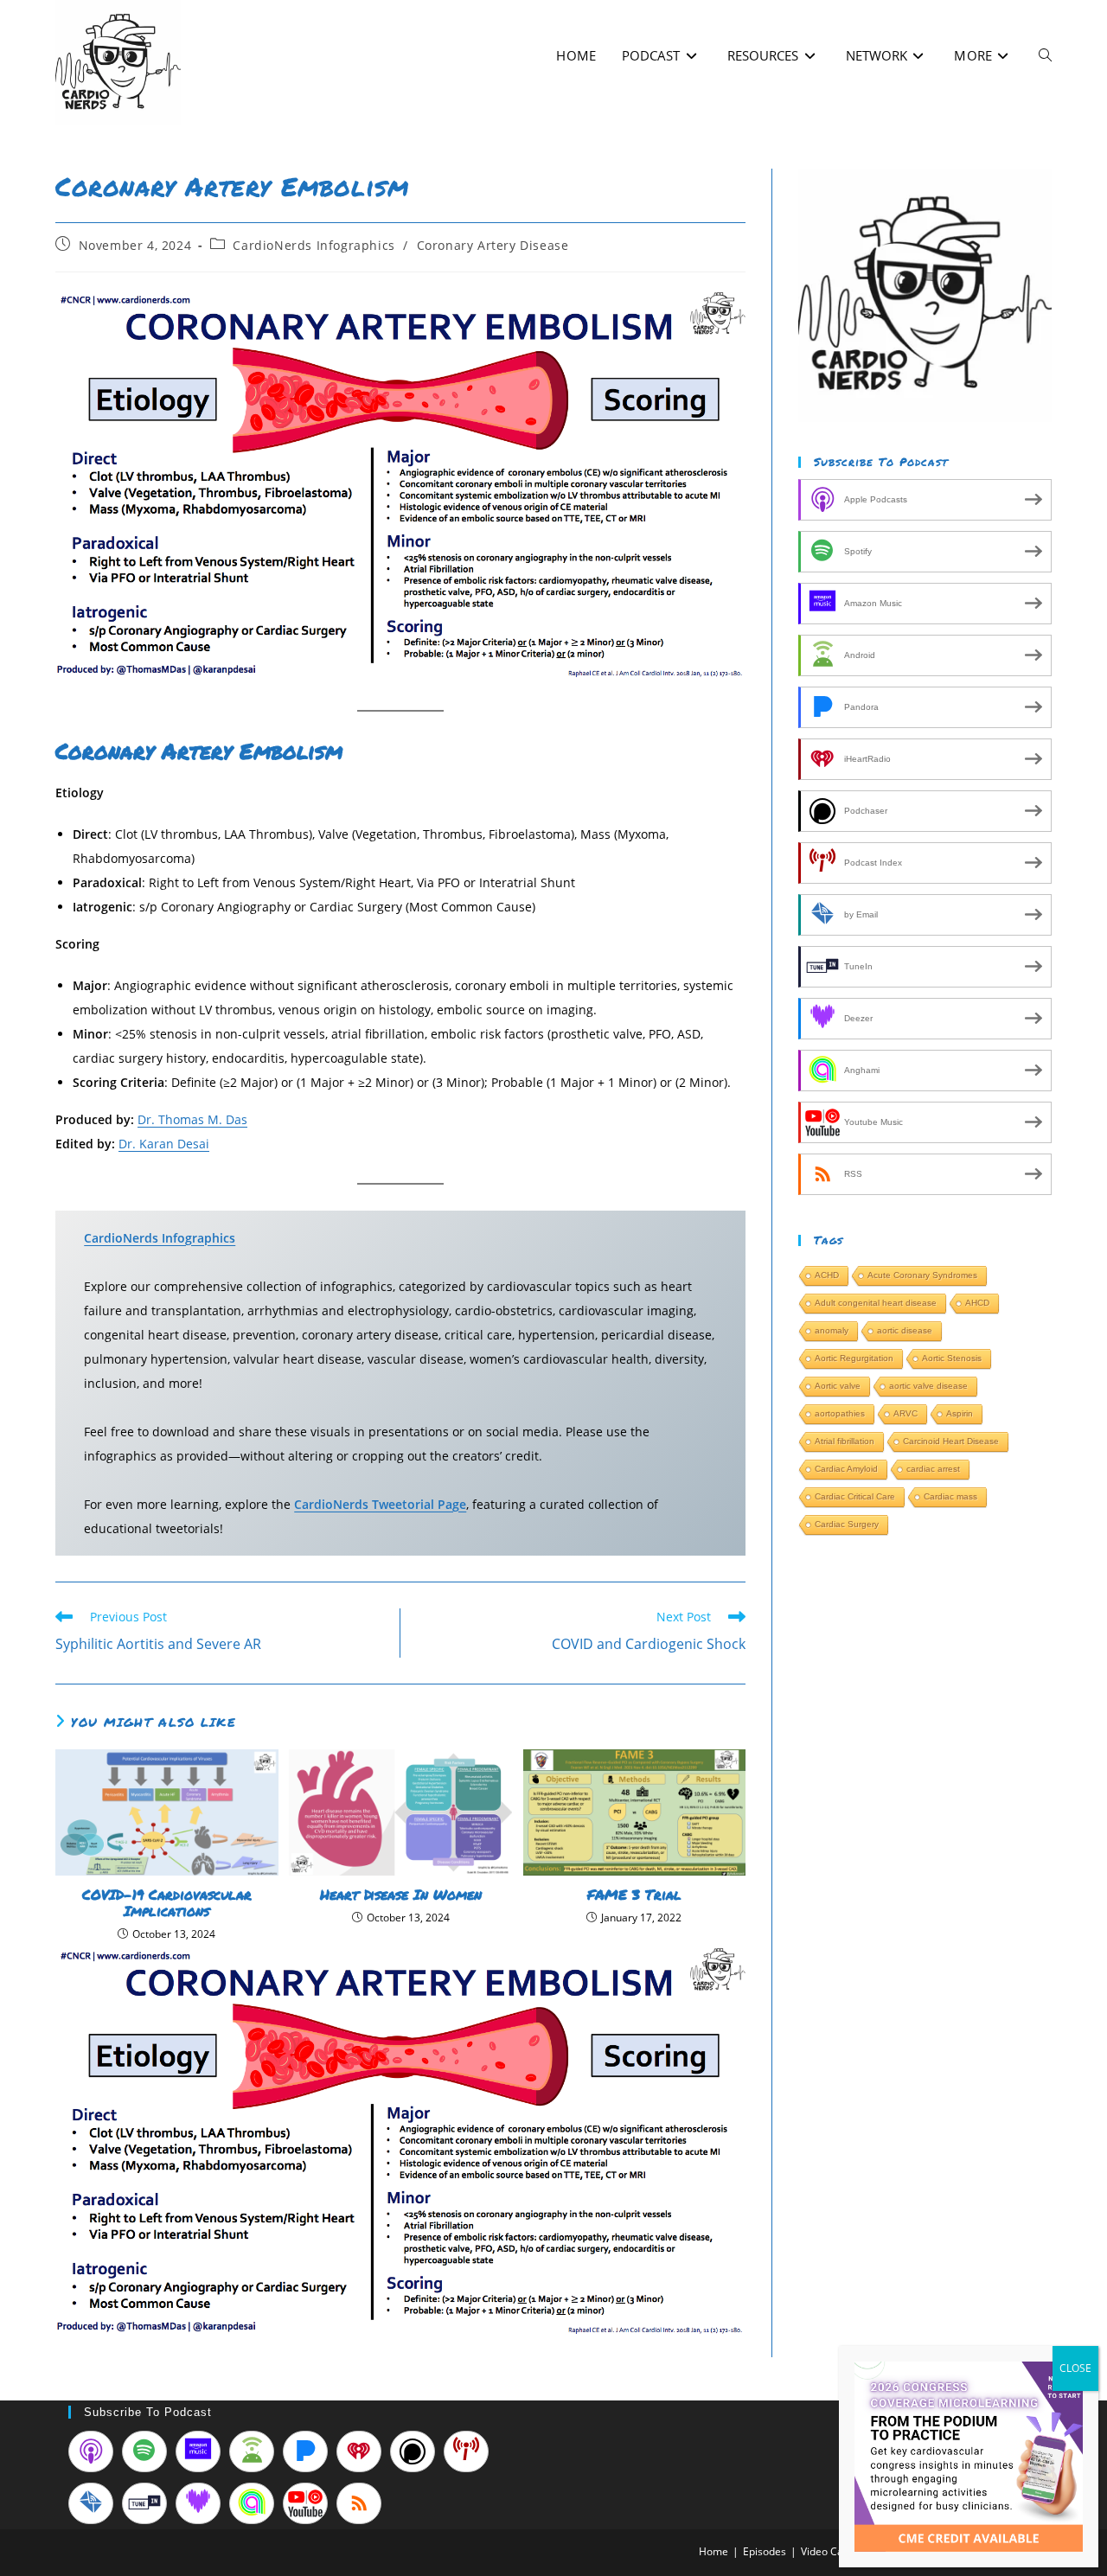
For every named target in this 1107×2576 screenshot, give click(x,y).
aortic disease (905, 1330)
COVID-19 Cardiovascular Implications (167, 1902)
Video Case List (837, 2551)
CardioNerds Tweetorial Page (380, 1504)
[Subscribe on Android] (252, 2451)
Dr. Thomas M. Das (192, 1119)
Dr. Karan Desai (164, 1144)
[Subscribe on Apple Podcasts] (91, 2451)
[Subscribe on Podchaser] (413, 2451)
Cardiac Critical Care (855, 1496)
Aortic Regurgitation (854, 1358)
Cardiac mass (950, 1496)
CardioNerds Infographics (314, 245)
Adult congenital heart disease (876, 1303)
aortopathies (840, 1413)
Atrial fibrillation (845, 1441)
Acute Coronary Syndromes (922, 1275)
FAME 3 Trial (634, 1894)
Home (713, 2551)
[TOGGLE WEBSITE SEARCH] (1045, 56)
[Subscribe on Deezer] (198, 2503)
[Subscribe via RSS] (359, 2503)
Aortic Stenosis (952, 1358)
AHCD (977, 1303)
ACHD (827, 1275)
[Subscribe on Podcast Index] (466, 2451)
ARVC (905, 1413)
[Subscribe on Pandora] (305, 2451)
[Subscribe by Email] (91, 2503)
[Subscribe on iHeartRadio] (359, 2451)
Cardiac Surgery (847, 1524)
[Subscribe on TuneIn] (144, 2503)
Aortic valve (838, 1386)
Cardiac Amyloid (846, 1469)
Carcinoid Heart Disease (951, 1441)
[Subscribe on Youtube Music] (305, 2503)
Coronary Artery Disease (493, 245)
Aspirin (960, 1413)
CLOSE (1075, 2368)
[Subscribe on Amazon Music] (198, 2451)
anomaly (832, 1330)
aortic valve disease (928, 1386)
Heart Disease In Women (401, 1894)
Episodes (765, 2551)
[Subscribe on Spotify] (144, 2451)
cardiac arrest (933, 1469)
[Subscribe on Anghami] (252, 2503)
